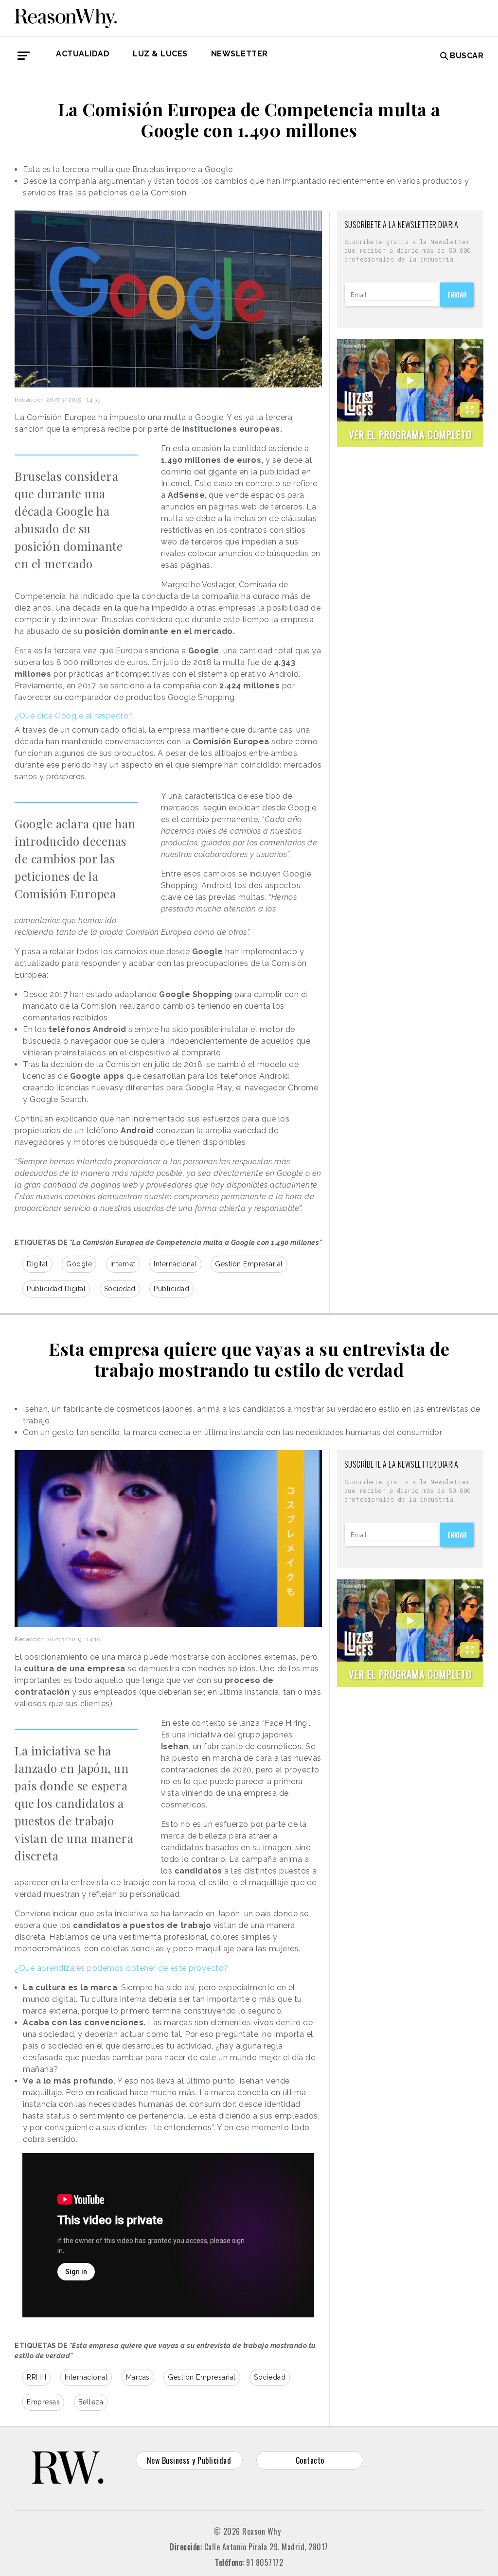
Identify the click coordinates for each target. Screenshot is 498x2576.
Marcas (138, 2377)
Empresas (43, 2402)
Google (209, 417)
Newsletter (240, 54)
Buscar (467, 56)
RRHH (36, 2377)
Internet (123, 1264)
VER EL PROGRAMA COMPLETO (410, 434)
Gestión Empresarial (249, 1264)
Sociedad (120, 1289)
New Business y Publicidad (189, 2460)
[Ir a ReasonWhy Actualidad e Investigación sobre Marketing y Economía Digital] (66, 17)
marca (130, 1657)
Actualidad (83, 54)
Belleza (91, 2402)
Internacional (175, 1264)
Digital (37, 1264)
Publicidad (171, 1289)
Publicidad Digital (56, 1289)
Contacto (310, 2460)
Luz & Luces (160, 54)
